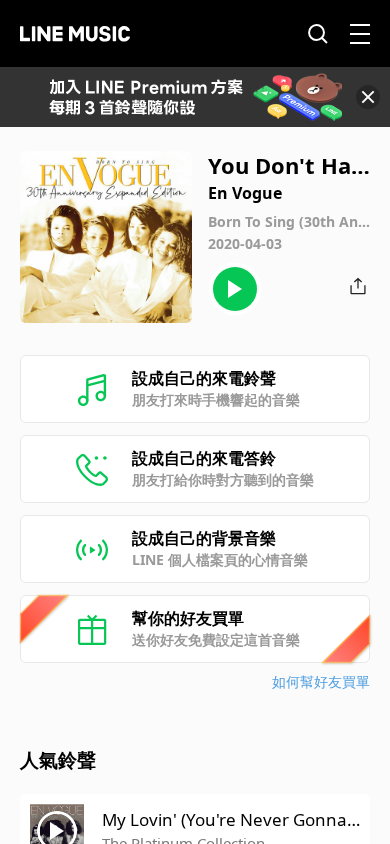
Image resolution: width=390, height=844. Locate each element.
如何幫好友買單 (321, 681)
